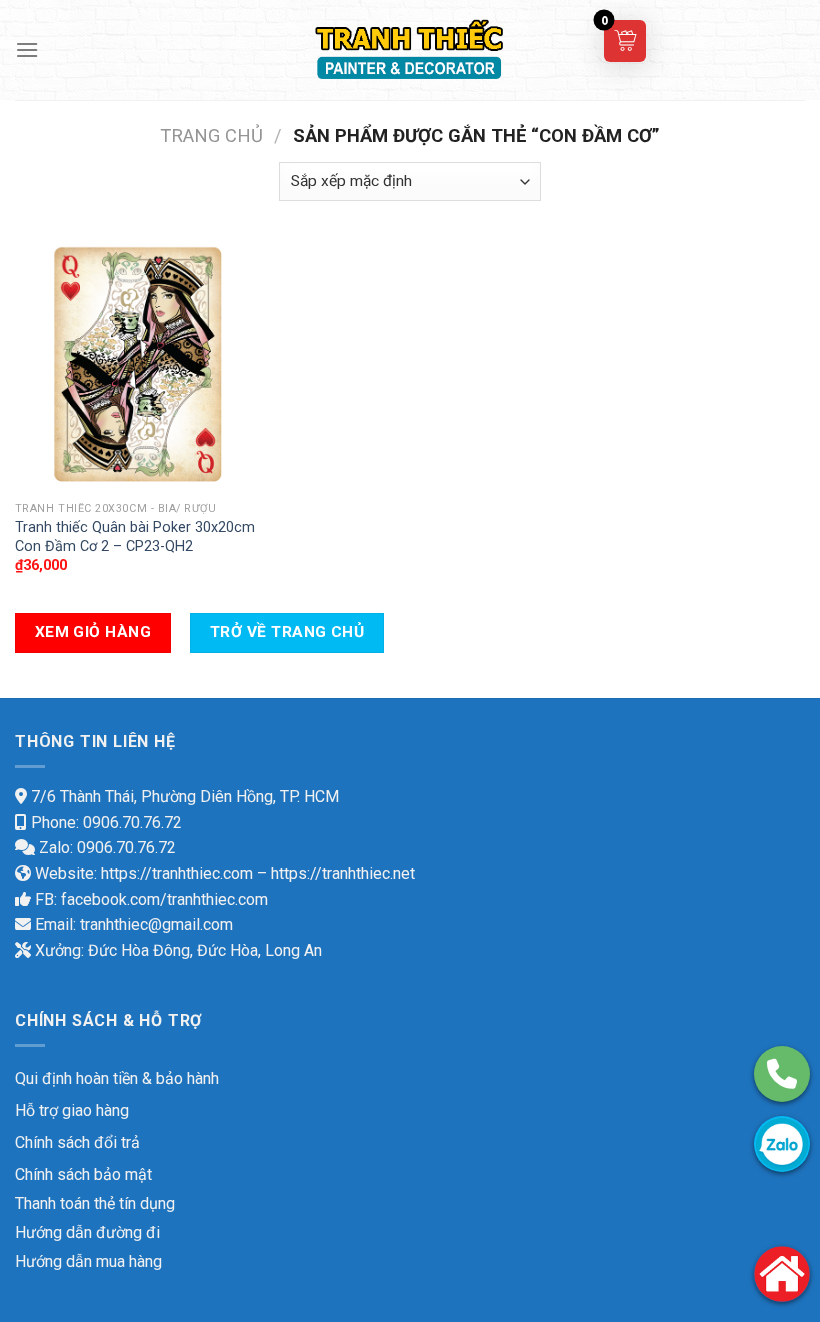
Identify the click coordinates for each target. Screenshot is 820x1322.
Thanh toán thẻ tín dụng (95, 1203)
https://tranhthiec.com (177, 873)
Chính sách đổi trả (77, 1142)
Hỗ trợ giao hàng (72, 1110)
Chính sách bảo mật (83, 1174)
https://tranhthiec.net (343, 873)
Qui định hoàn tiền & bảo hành (117, 1078)
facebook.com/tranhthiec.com (164, 899)
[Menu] (27, 49)
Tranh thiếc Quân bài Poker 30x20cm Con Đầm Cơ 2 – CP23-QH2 (135, 537)
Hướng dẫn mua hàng (88, 1261)
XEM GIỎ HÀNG (93, 632)
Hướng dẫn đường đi (87, 1232)
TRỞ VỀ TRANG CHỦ (287, 632)
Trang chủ (211, 135)
